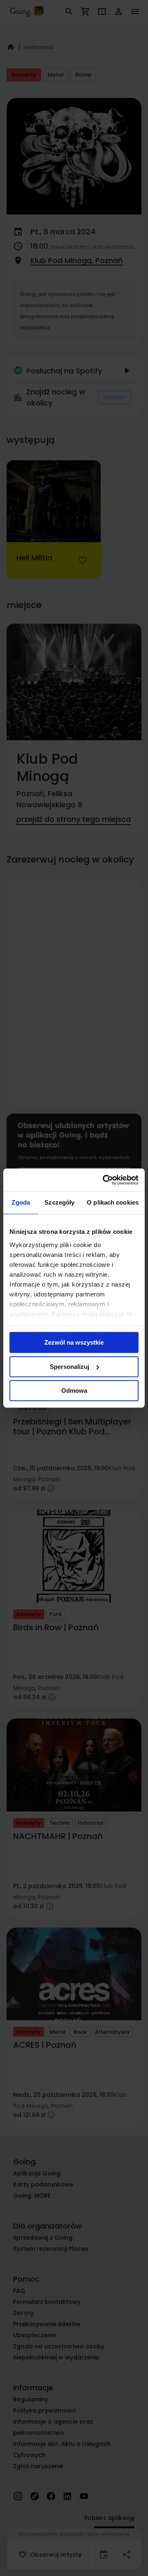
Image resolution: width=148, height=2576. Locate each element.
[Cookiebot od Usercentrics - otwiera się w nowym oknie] (104, 1180)
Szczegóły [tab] (59, 1202)
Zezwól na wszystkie (74, 1342)
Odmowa (74, 1391)
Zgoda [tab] (21, 1202)
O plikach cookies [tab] (113, 1202)
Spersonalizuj (69, 1367)
